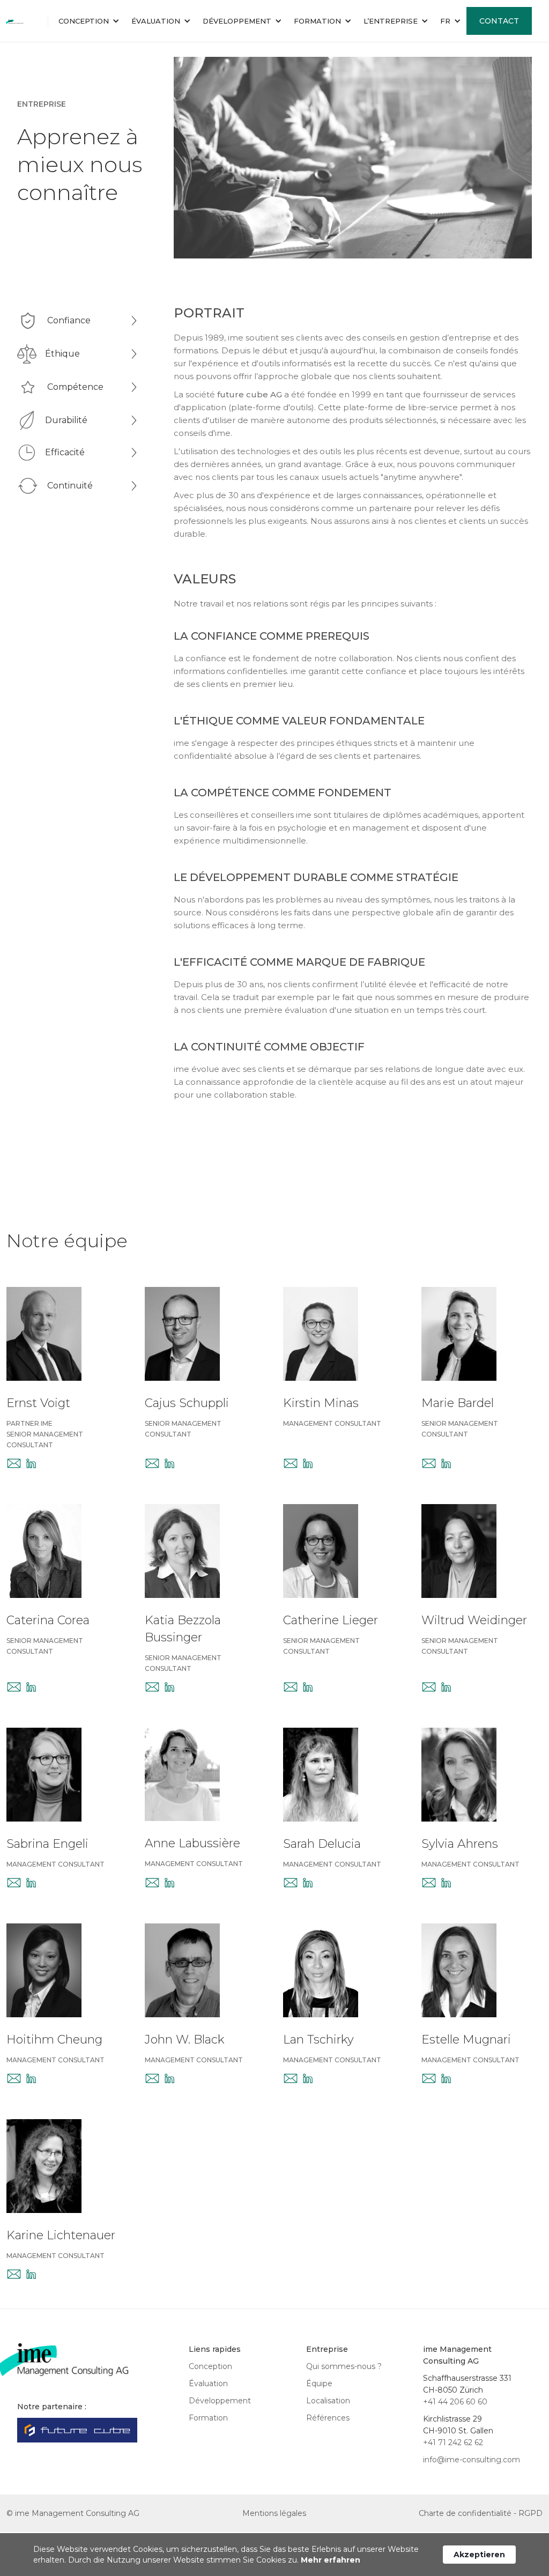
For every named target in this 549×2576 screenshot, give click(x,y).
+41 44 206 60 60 (455, 2402)
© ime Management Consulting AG (73, 2513)
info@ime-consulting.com (472, 2460)
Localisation (328, 2401)
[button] (88, 21)
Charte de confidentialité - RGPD (481, 2513)
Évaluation (208, 2383)
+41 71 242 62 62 (453, 2442)
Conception (210, 2366)
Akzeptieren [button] (479, 2555)
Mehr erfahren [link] (331, 2560)
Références (328, 2418)
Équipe (319, 2383)
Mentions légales (274, 2513)
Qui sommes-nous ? (344, 2366)
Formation (208, 2418)
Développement (220, 2401)
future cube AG (250, 394)
